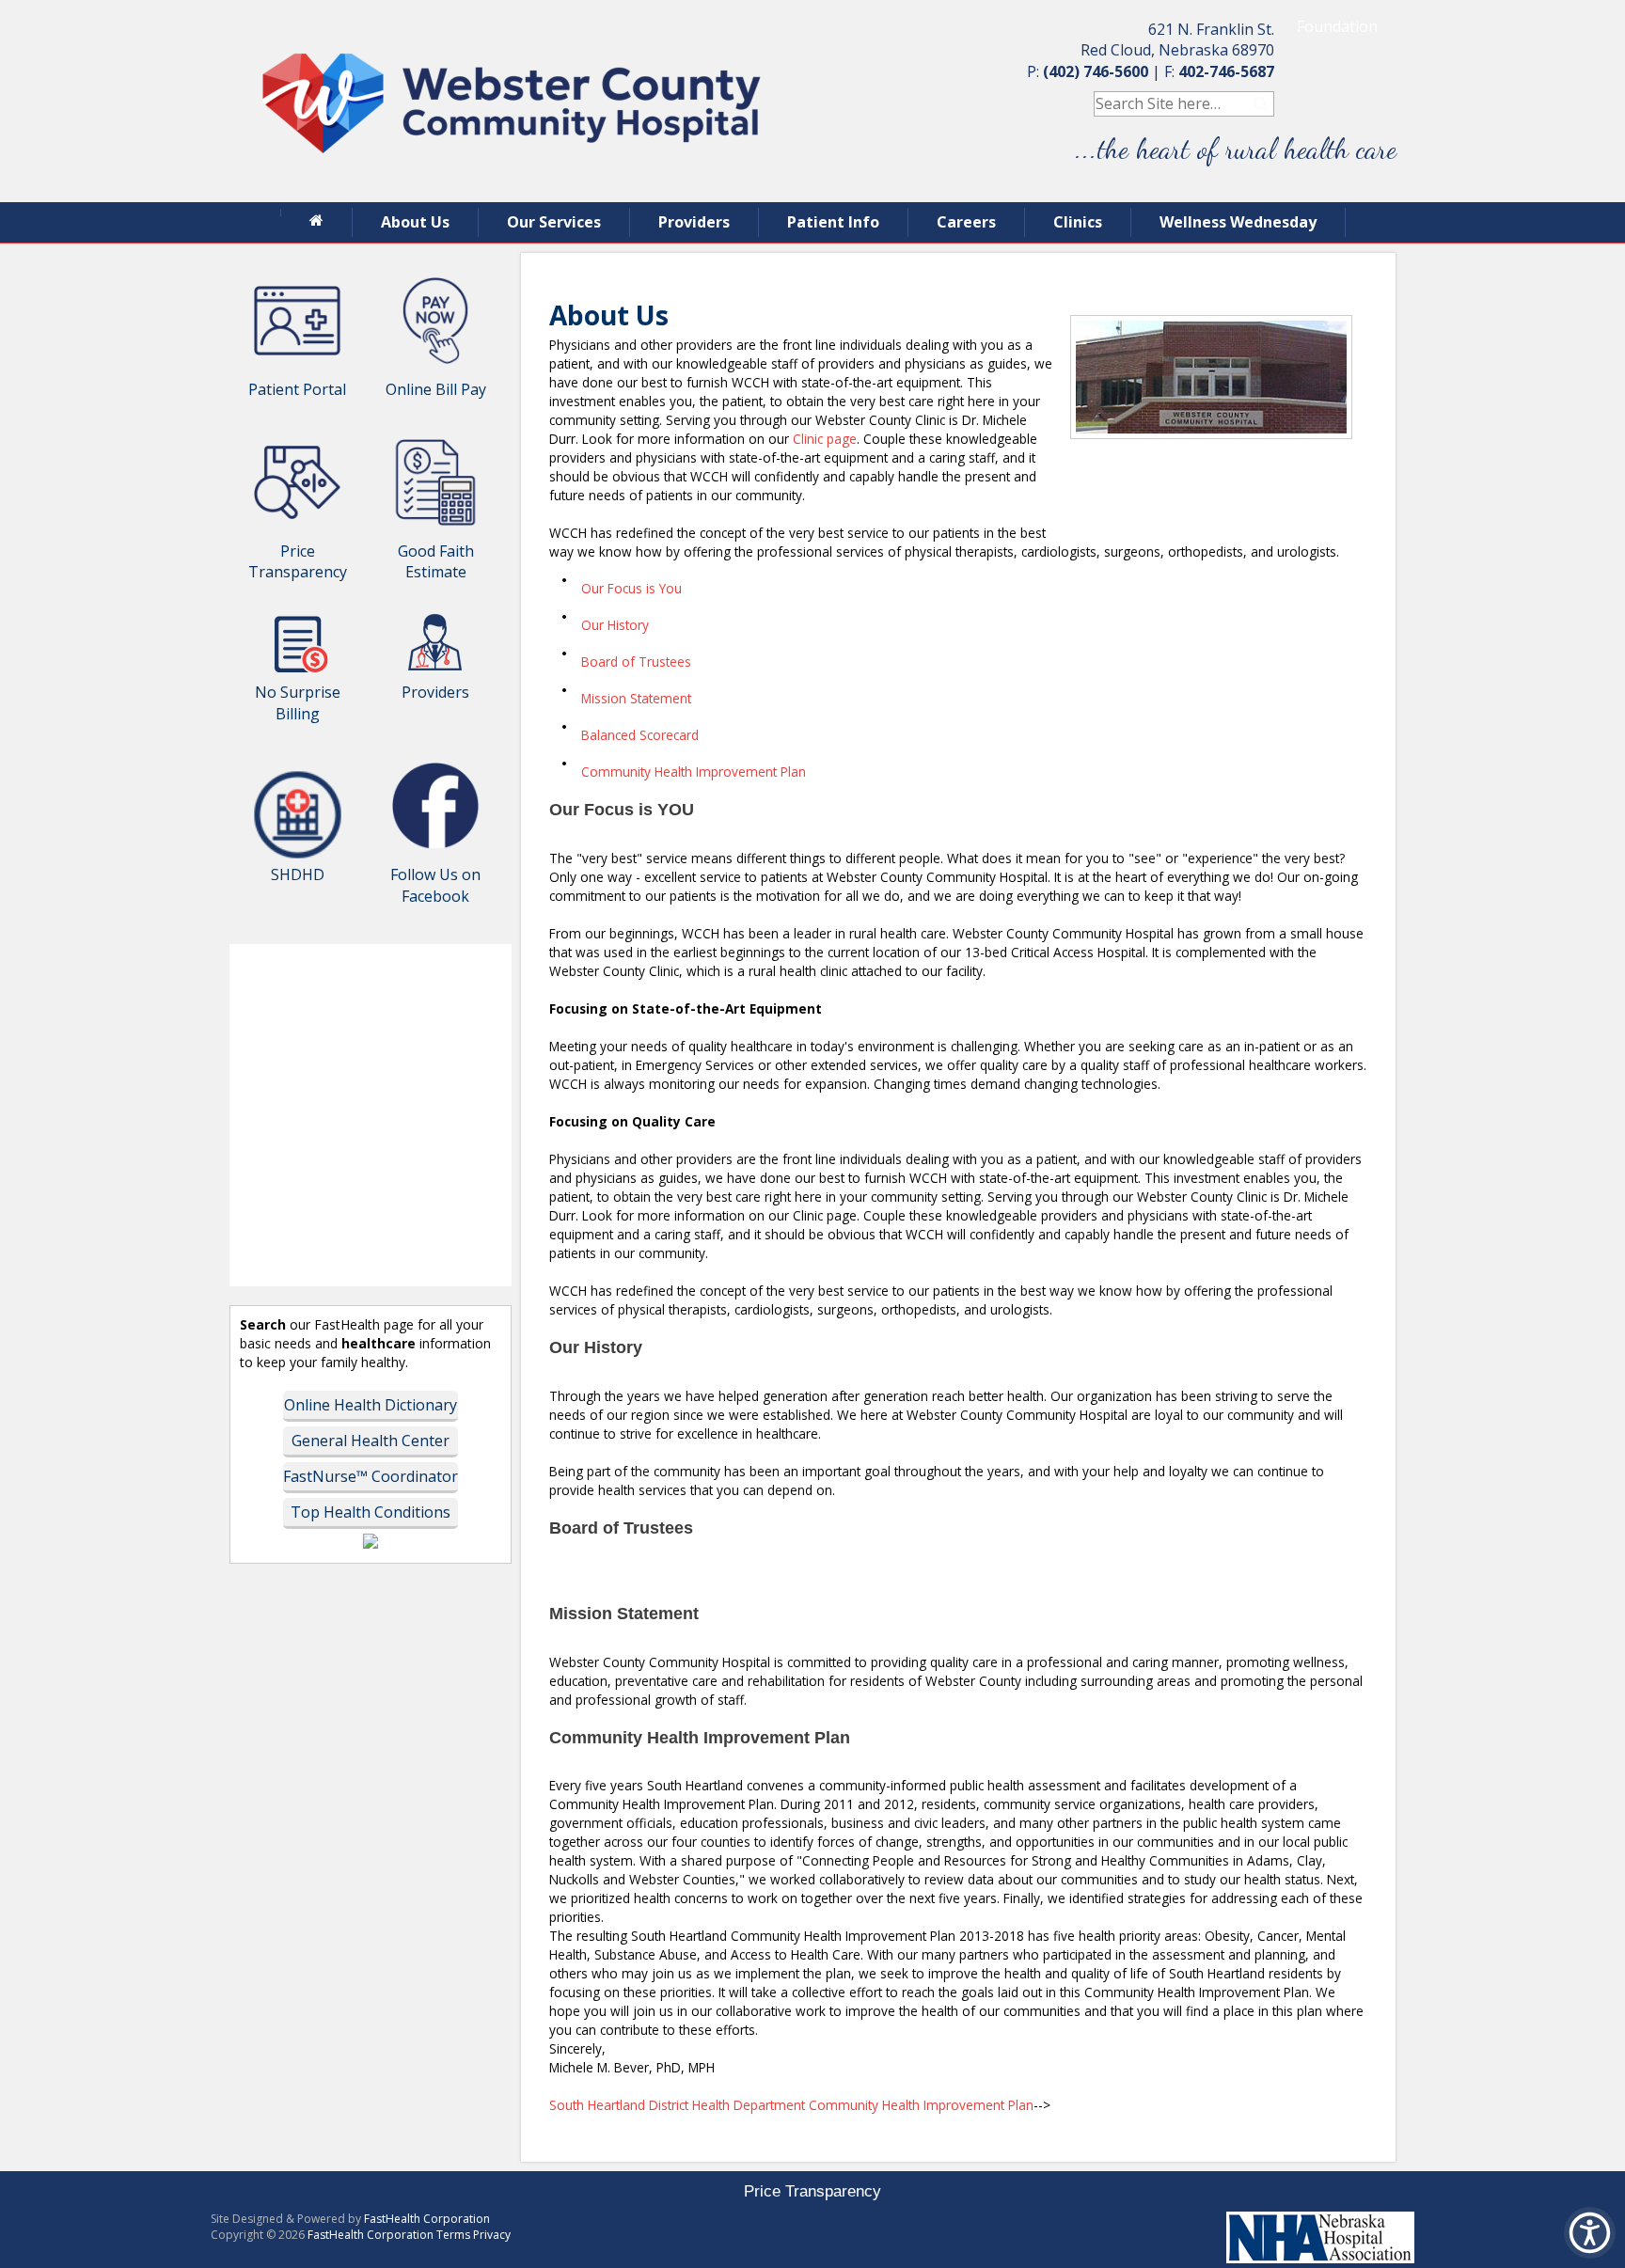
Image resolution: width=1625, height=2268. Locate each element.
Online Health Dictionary (371, 1405)
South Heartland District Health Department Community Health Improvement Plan (791, 2105)
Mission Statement (636, 698)
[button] (1590, 2233)
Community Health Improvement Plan (694, 772)
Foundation (1337, 26)
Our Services (554, 222)
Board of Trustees (636, 661)
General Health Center (371, 1441)
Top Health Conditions (371, 1512)
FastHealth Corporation (427, 2219)
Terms (453, 2235)
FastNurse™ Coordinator (371, 1476)
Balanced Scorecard (640, 735)
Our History (615, 625)
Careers (966, 222)
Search (1262, 104)
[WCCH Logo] (512, 192)
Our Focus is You (631, 588)
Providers (694, 222)
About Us (415, 222)
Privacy (492, 2235)
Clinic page (825, 439)
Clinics (1078, 222)
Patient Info (833, 222)
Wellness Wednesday (1238, 222)
